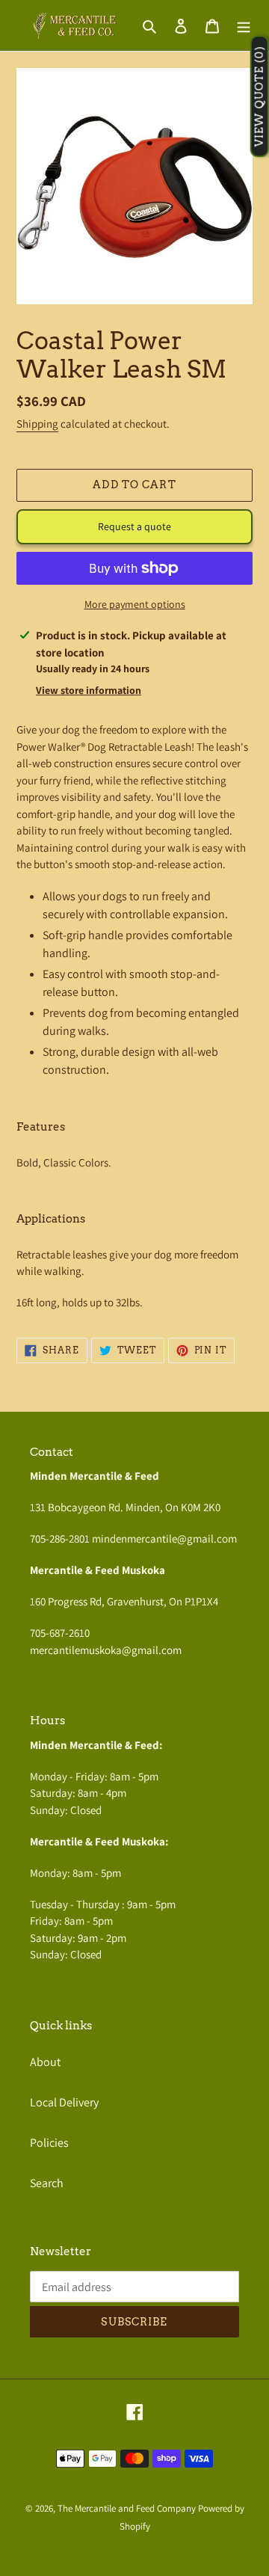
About (45, 2062)
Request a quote (134, 526)
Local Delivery (64, 2102)
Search (47, 2183)
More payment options (135, 604)
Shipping (37, 424)
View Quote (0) (259, 97)
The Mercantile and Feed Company (127, 2508)
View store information (89, 690)
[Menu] (244, 25)
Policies (49, 2143)
